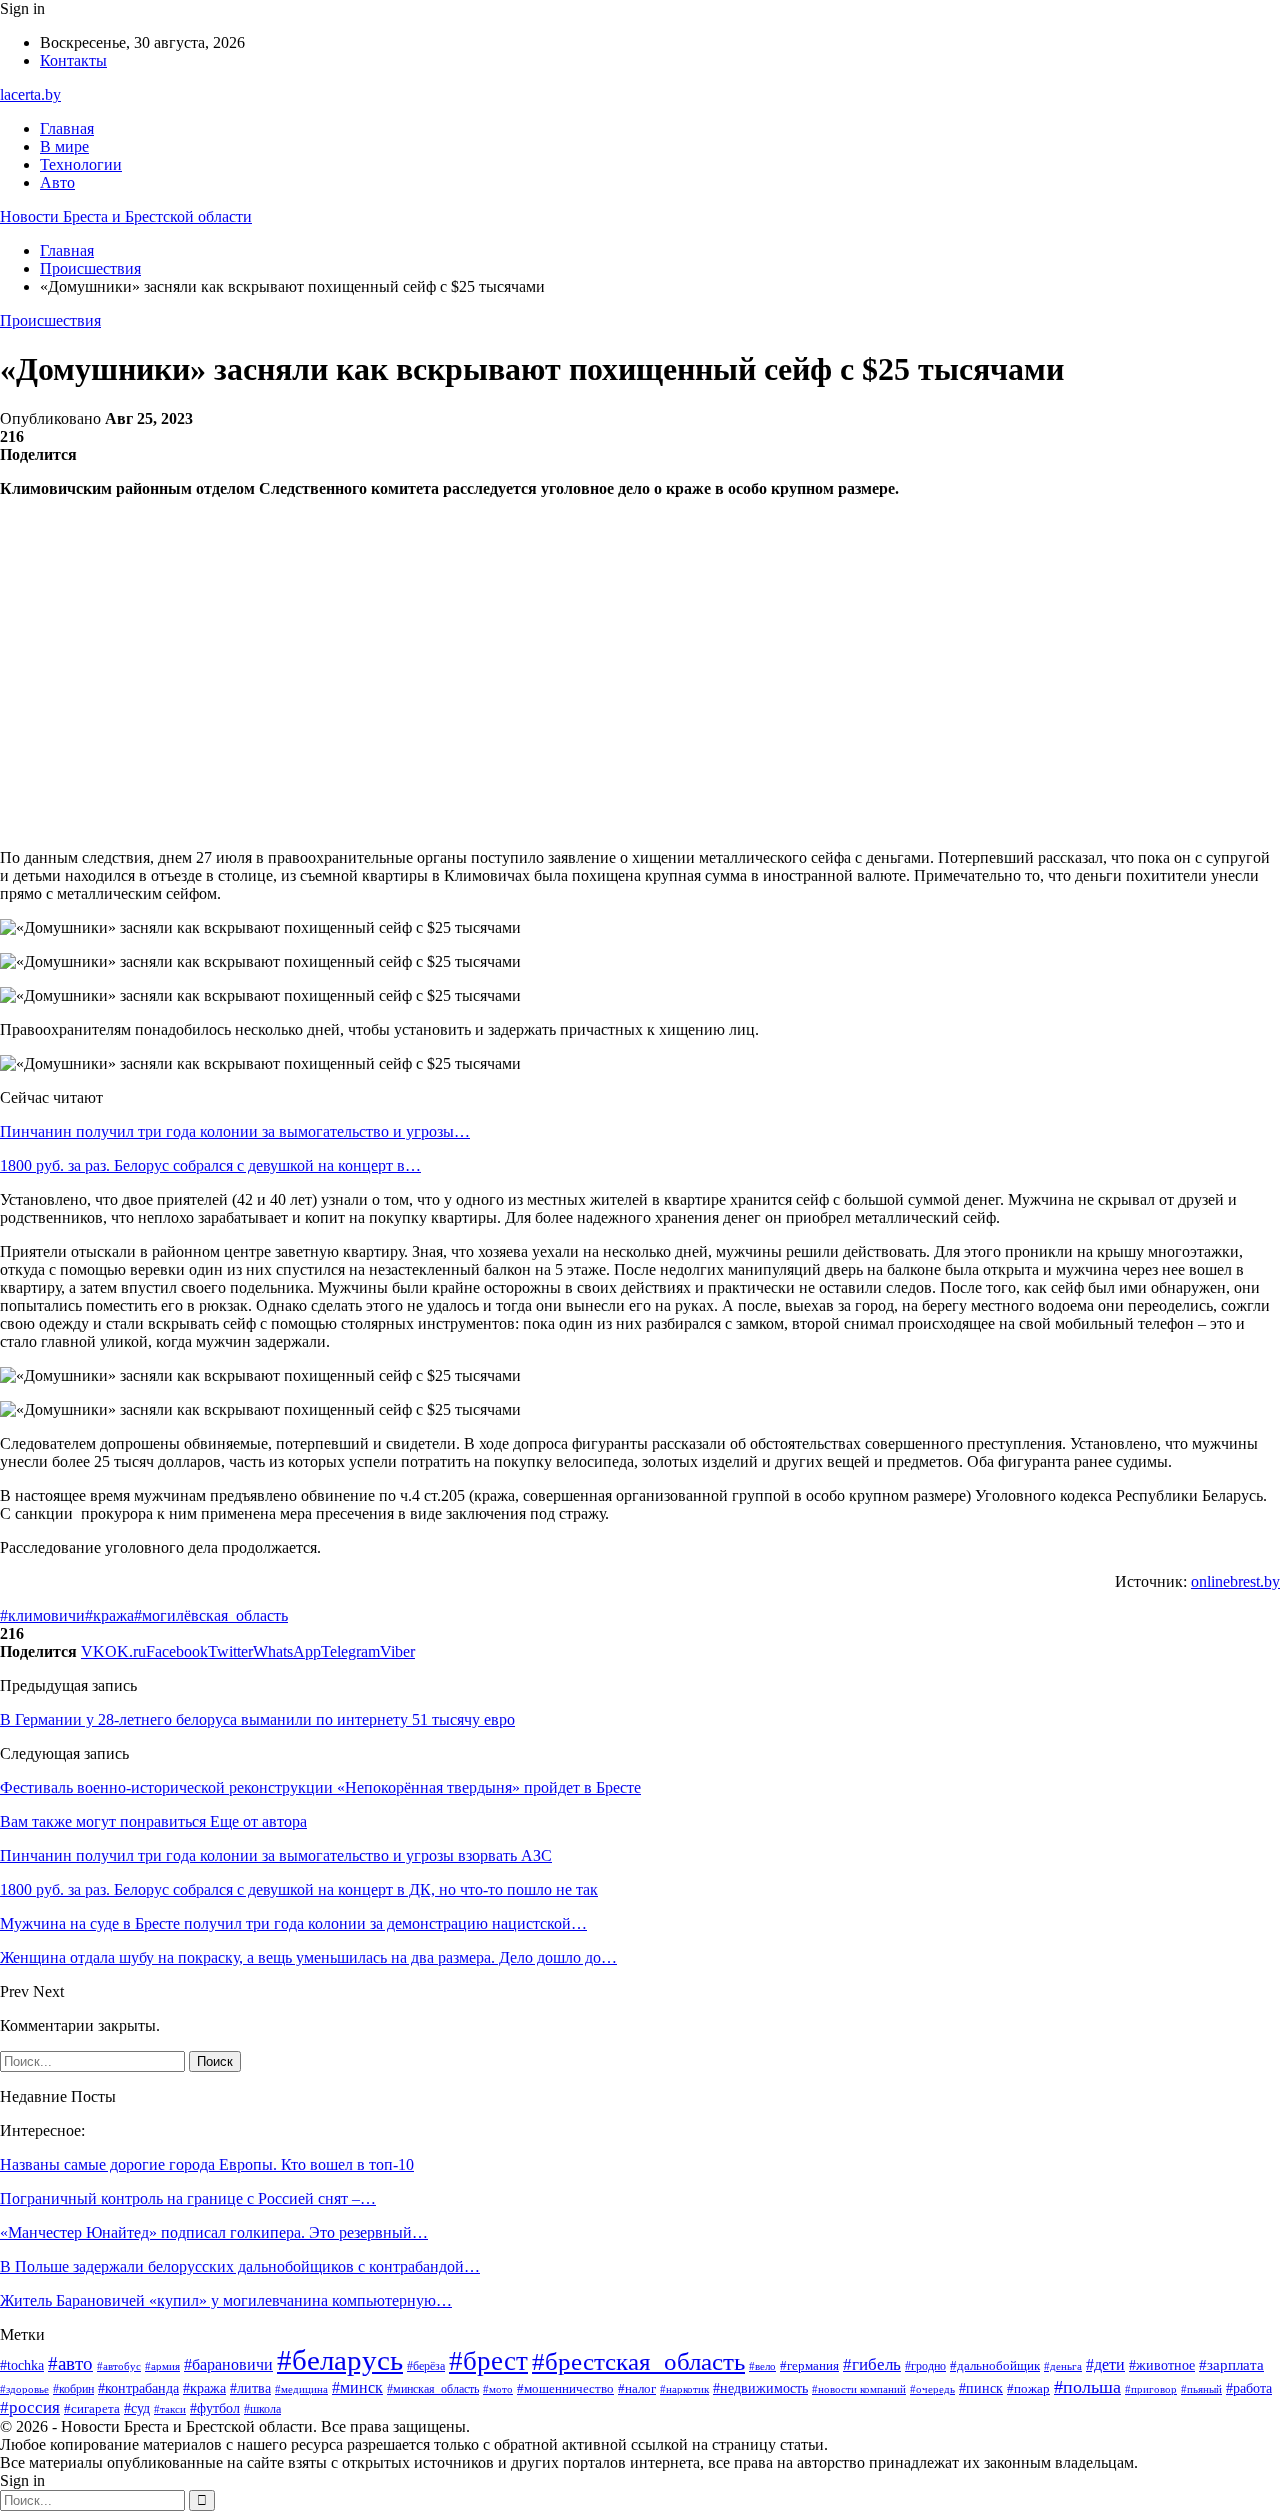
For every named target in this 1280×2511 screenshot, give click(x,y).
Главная (67, 128)
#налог (637, 2388)
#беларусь (340, 2360)
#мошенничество (565, 2388)
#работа (1249, 2388)
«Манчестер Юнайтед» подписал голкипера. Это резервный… (214, 2232)
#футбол (215, 2408)
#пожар (1028, 2389)
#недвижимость (760, 2388)
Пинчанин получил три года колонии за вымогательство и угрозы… (235, 1131)
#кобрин (73, 2389)
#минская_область (433, 2389)
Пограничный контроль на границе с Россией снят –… (188, 2198)
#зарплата (1231, 2365)
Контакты (73, 60)
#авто (70, 2363)
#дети (1105, 2364)
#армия (162, 2366)
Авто (57, 182)
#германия (809, 2365)
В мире (64, 146)
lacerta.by (30, 94)
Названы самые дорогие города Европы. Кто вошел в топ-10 (207, 2164)
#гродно (925, 2366)
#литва (250, 2388)
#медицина (301, 2389)
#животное (1162, 2365)
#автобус (119, 2366)
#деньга (1063, 2366)
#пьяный (1201, 2389)
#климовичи (42, 1615)
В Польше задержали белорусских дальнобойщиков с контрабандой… (240, 2266)
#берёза (426, 2366)
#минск (357, 2387)
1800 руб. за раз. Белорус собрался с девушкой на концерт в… (210, 1165)
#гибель (872, 2364)
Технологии (81, 164)
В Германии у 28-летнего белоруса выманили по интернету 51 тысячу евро (257, 1719)
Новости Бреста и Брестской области (126, 216)
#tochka (22, 2365)
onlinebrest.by (1235, 1581)
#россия (30, 2407)
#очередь (932, 2389)
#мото (498, 2389)
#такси (170, 2409)
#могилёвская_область (211, 1615)
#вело (762, 2366)
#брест (488, 2361)
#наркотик (684, 2389)
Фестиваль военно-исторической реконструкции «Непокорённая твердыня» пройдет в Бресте (320, 1787)
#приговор (1151, 2389)
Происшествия (50, 320)
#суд (137, 2408)
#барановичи (228, 2364)
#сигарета (92, 2409)
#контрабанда (138, 2388)
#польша (1087, 2387)
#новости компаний (859, 2389)
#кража (109, 1615)
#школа (262, 2409)
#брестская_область (638, 2361)
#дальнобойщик (995, 2365)
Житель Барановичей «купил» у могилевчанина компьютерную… (226, 2300)
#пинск (981, 2388)
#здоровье (24, 2389)
